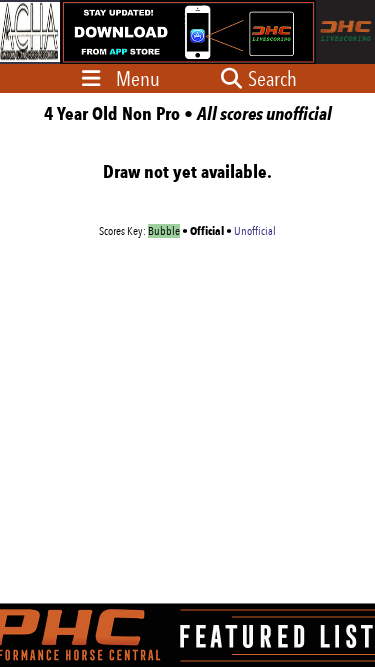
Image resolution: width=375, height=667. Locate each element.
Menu (138, 78)
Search (270, 78)
